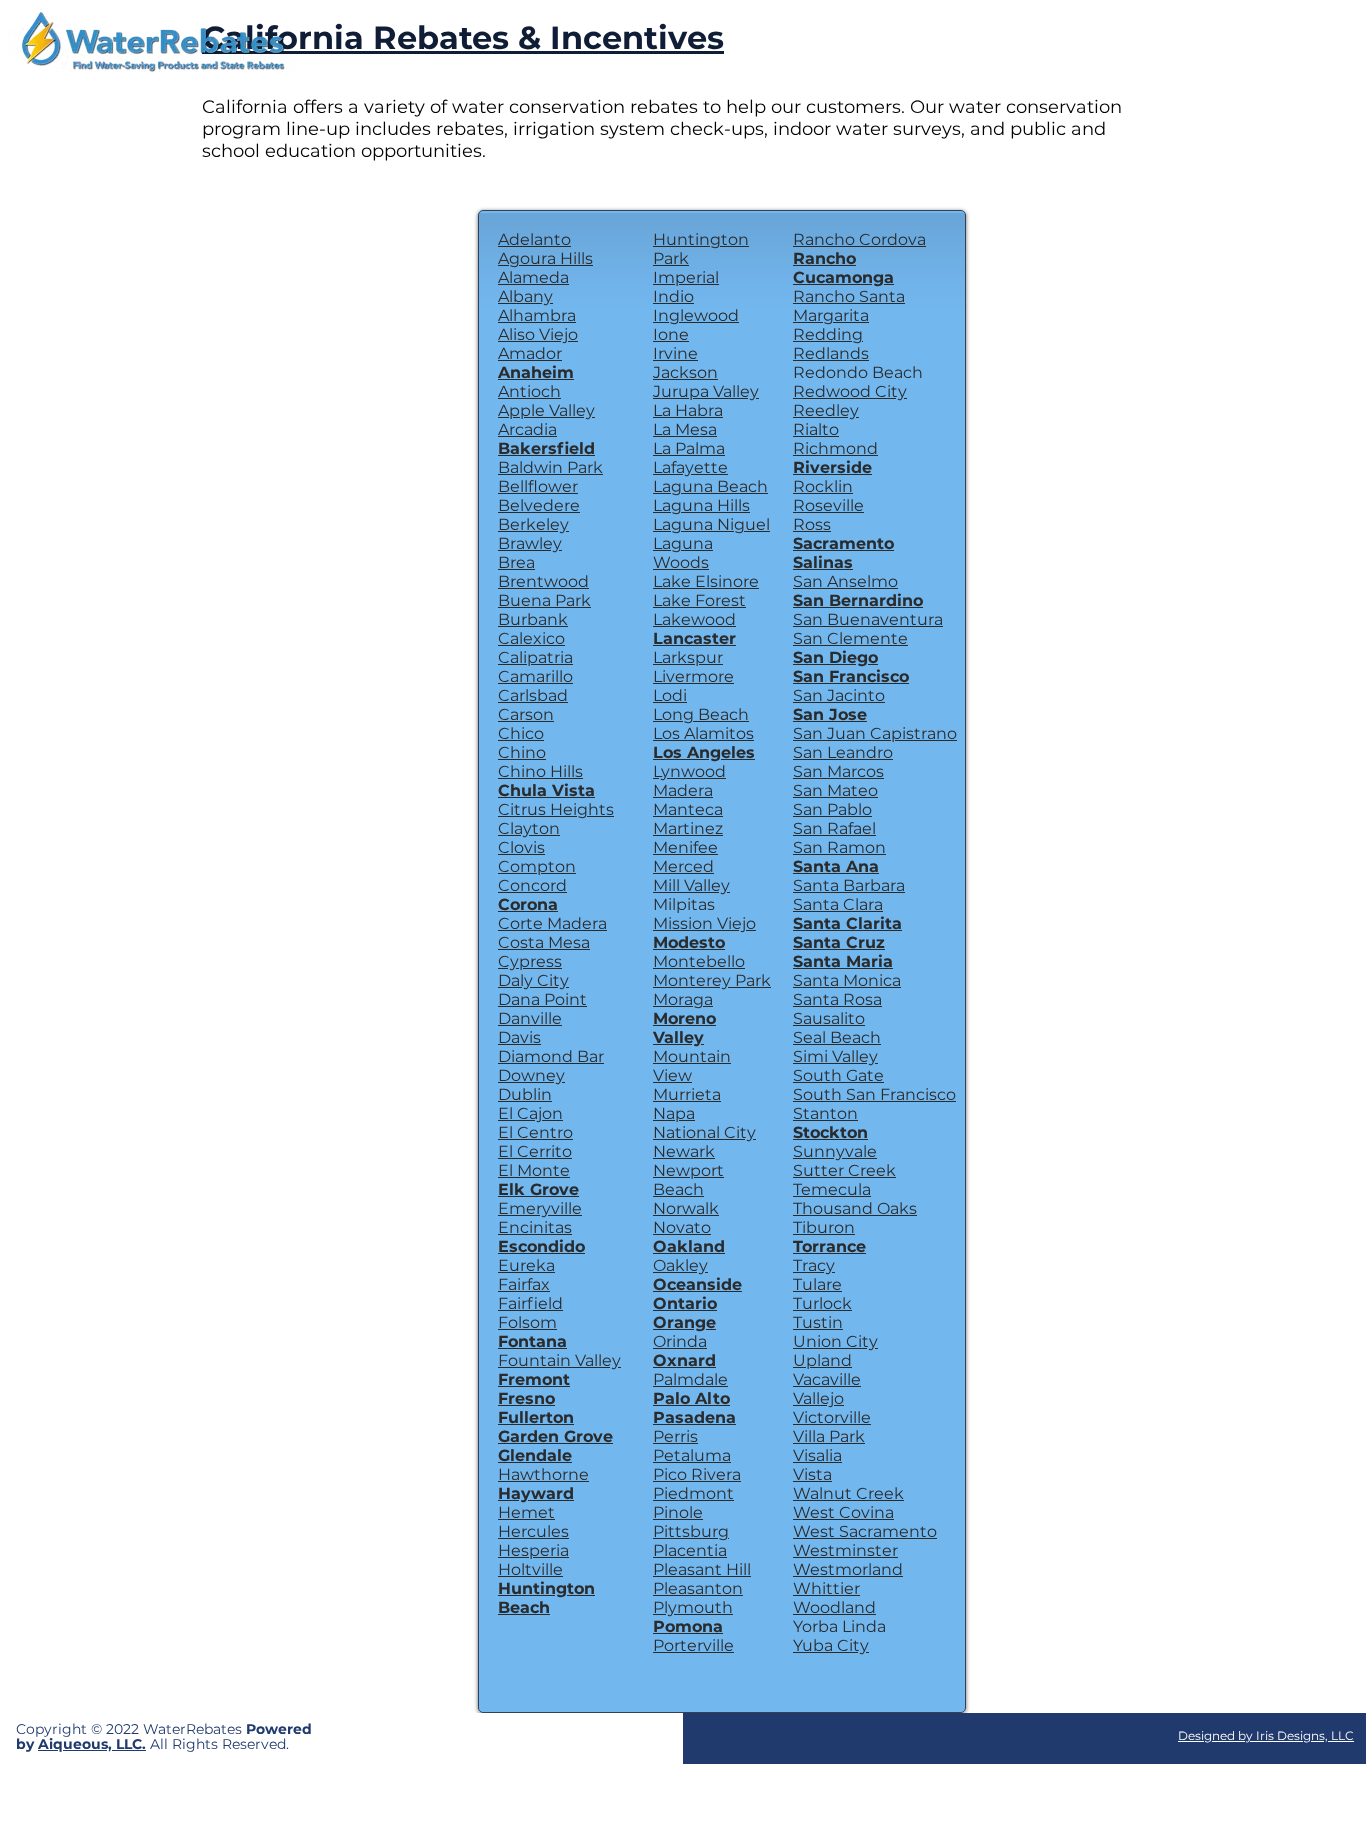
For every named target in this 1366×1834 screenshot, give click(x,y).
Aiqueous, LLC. (92, 1744)
